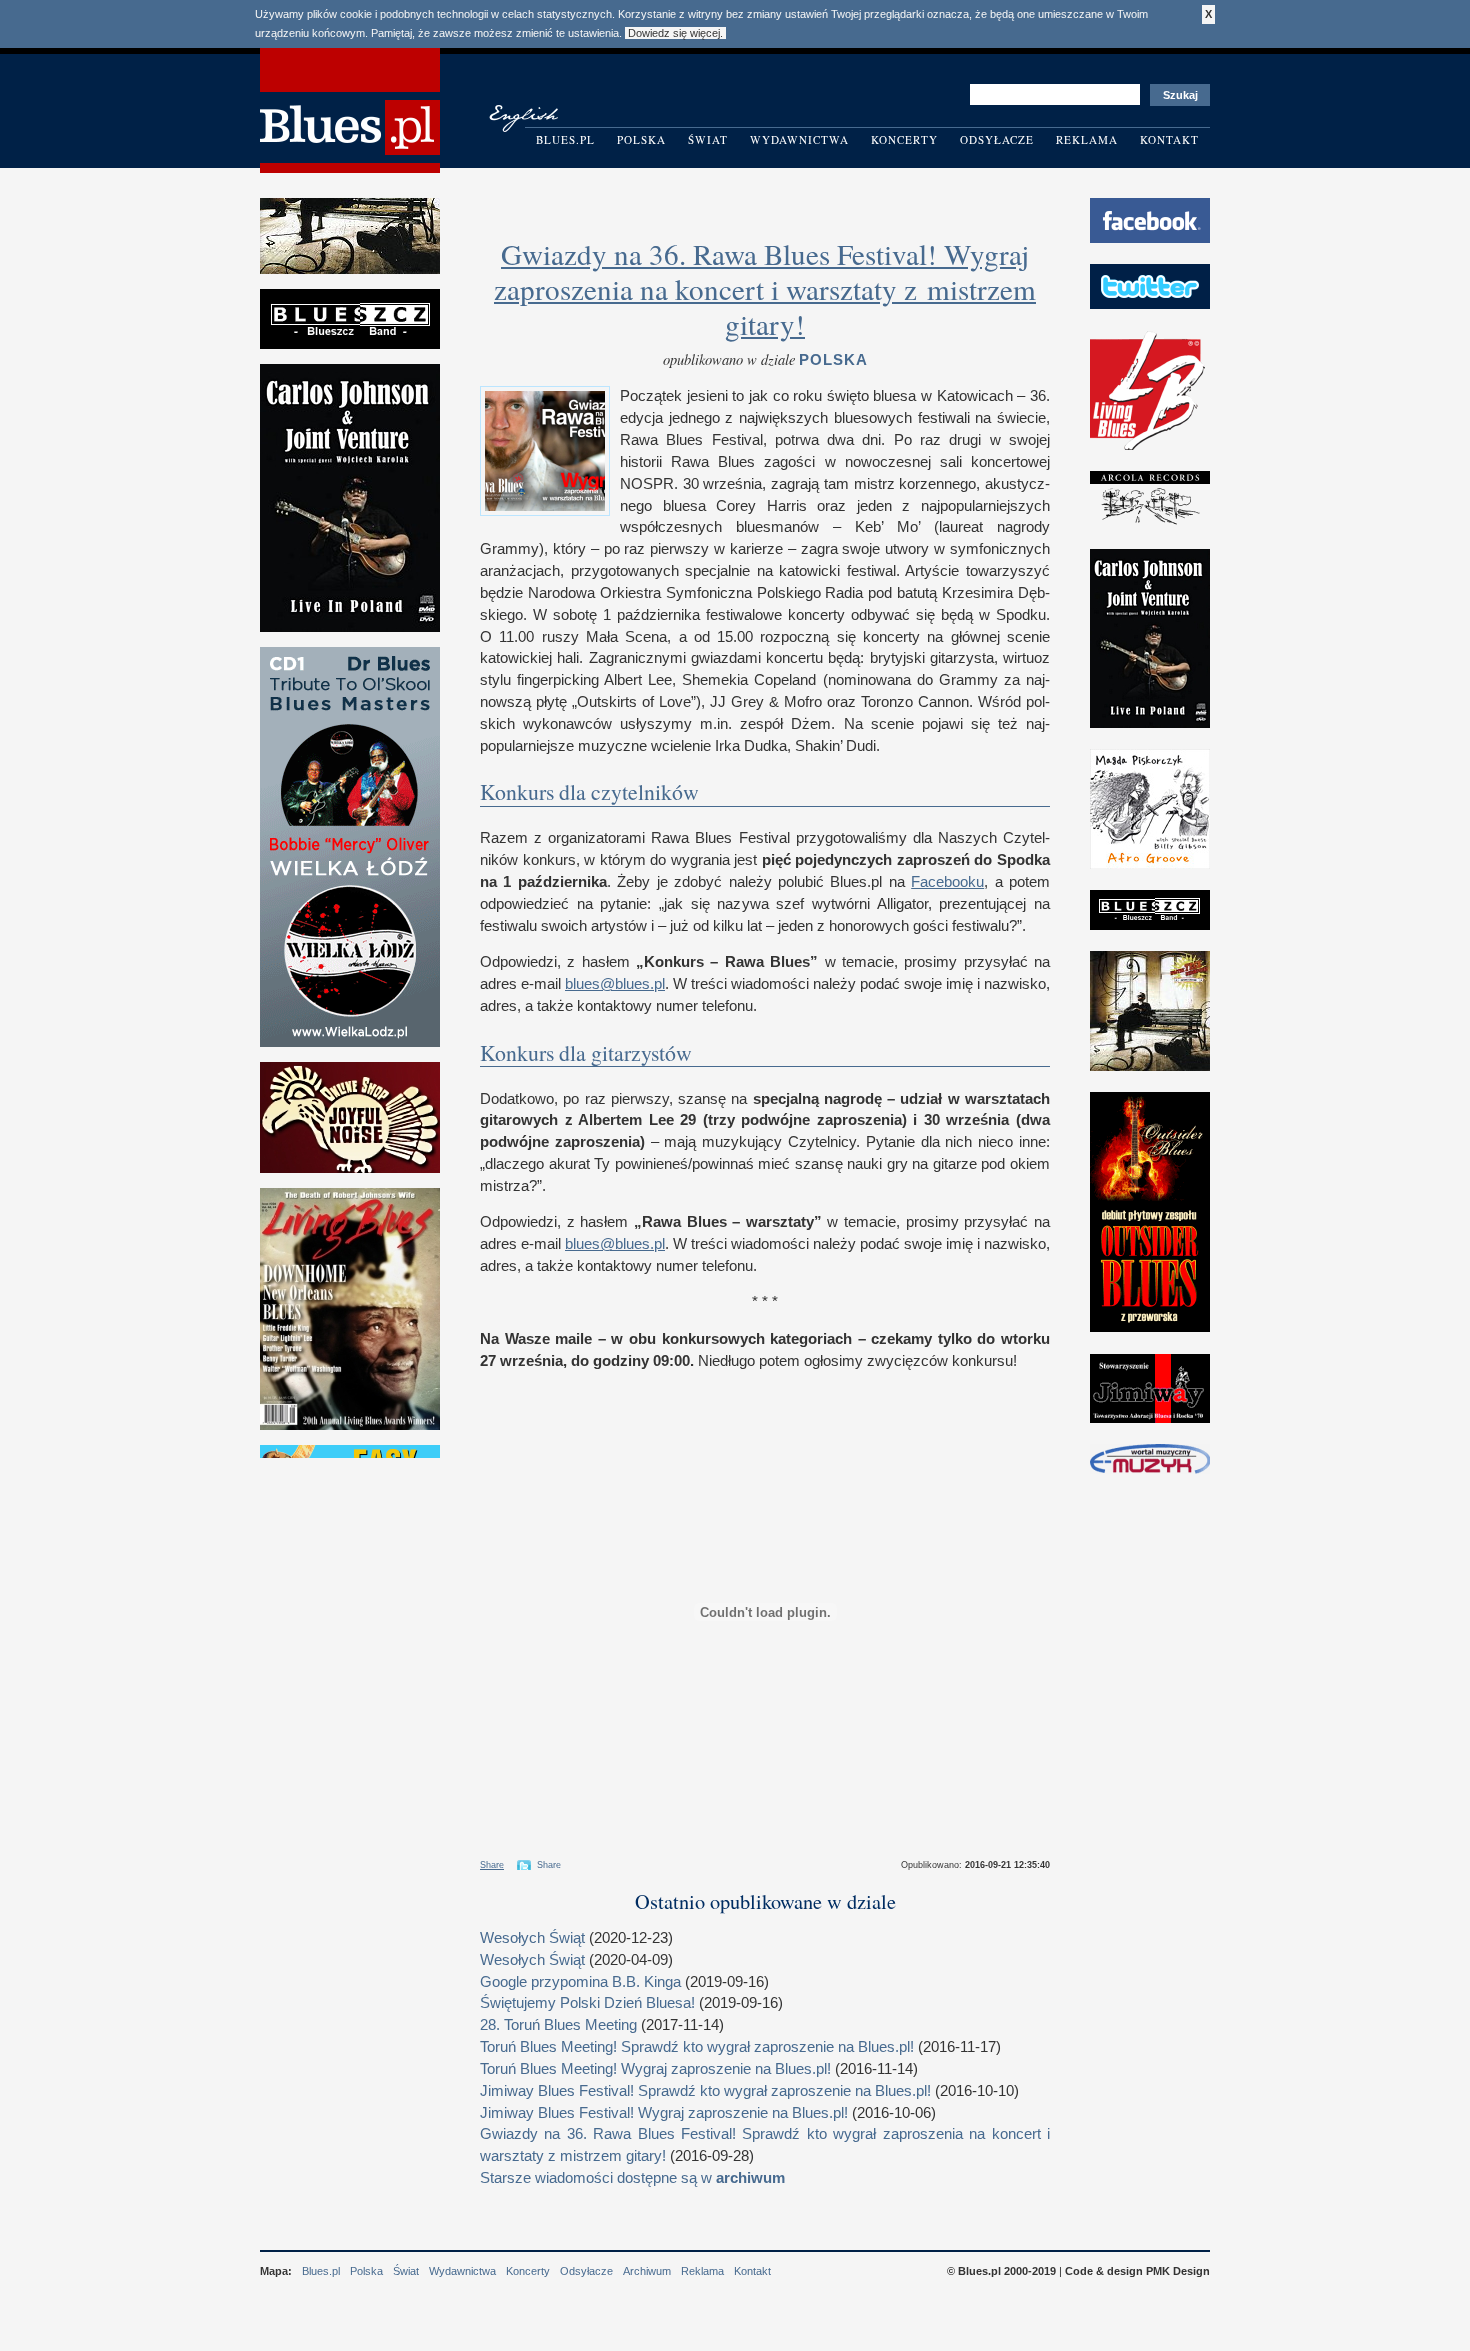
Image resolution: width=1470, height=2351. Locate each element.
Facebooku (947, 882)
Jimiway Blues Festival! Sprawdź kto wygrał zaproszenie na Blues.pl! (705, 2091)
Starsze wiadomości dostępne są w (632, 2178)
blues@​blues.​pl (615, 984)
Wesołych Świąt (532, 1938)
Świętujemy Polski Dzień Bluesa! (587, 2003)
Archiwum (647, 2271)
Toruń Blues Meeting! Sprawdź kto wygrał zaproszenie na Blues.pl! (697, 2047)
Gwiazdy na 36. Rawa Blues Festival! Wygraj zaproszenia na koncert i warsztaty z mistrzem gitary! (765, 288)
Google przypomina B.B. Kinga (580, 1982)
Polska (641, 139)
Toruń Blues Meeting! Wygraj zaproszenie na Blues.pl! (655, 2069)
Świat (708, 139)
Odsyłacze (997, 139)
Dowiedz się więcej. (675, 33)
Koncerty (904, 139)
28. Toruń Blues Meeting (558, 2025)
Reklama (1087, 139)
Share (492, 1865)
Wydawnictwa (799, 139)
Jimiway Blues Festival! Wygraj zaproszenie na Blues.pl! (664, 2113)
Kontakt (1169, 139)
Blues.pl (565, 139)
